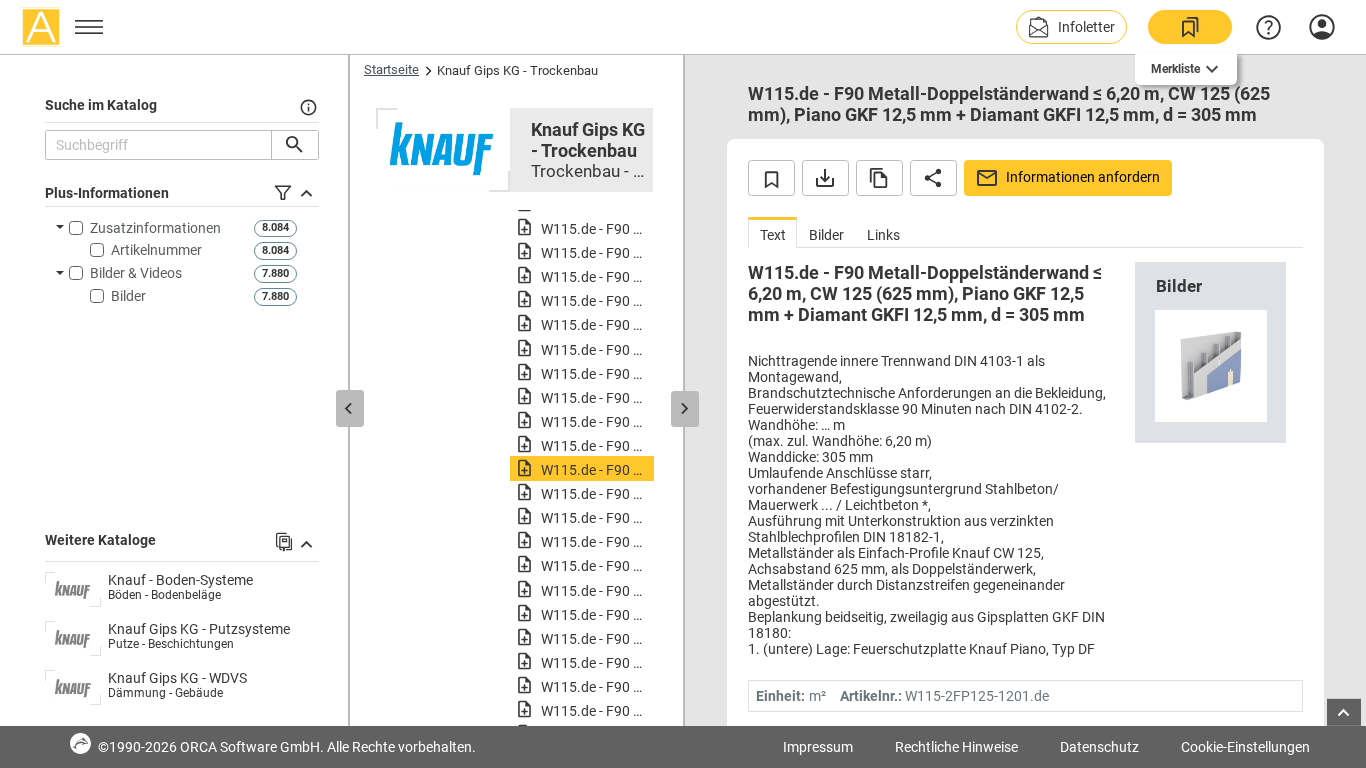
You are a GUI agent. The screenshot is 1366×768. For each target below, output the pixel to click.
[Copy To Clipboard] (879, 178)
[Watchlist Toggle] (771, 178)
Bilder (128, 296)
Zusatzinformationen (155, 228)
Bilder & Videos (136, 273)
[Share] (933, 178)
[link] (1190, 27)
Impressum (818, 747)
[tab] (772, 232)
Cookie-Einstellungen (1245, 747)
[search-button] (294, 145)
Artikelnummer (156, 250)
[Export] (825, 178)
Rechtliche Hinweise (956, 747)
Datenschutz (1099, 747)
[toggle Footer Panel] (1344, 712)
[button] (1071, 27)
